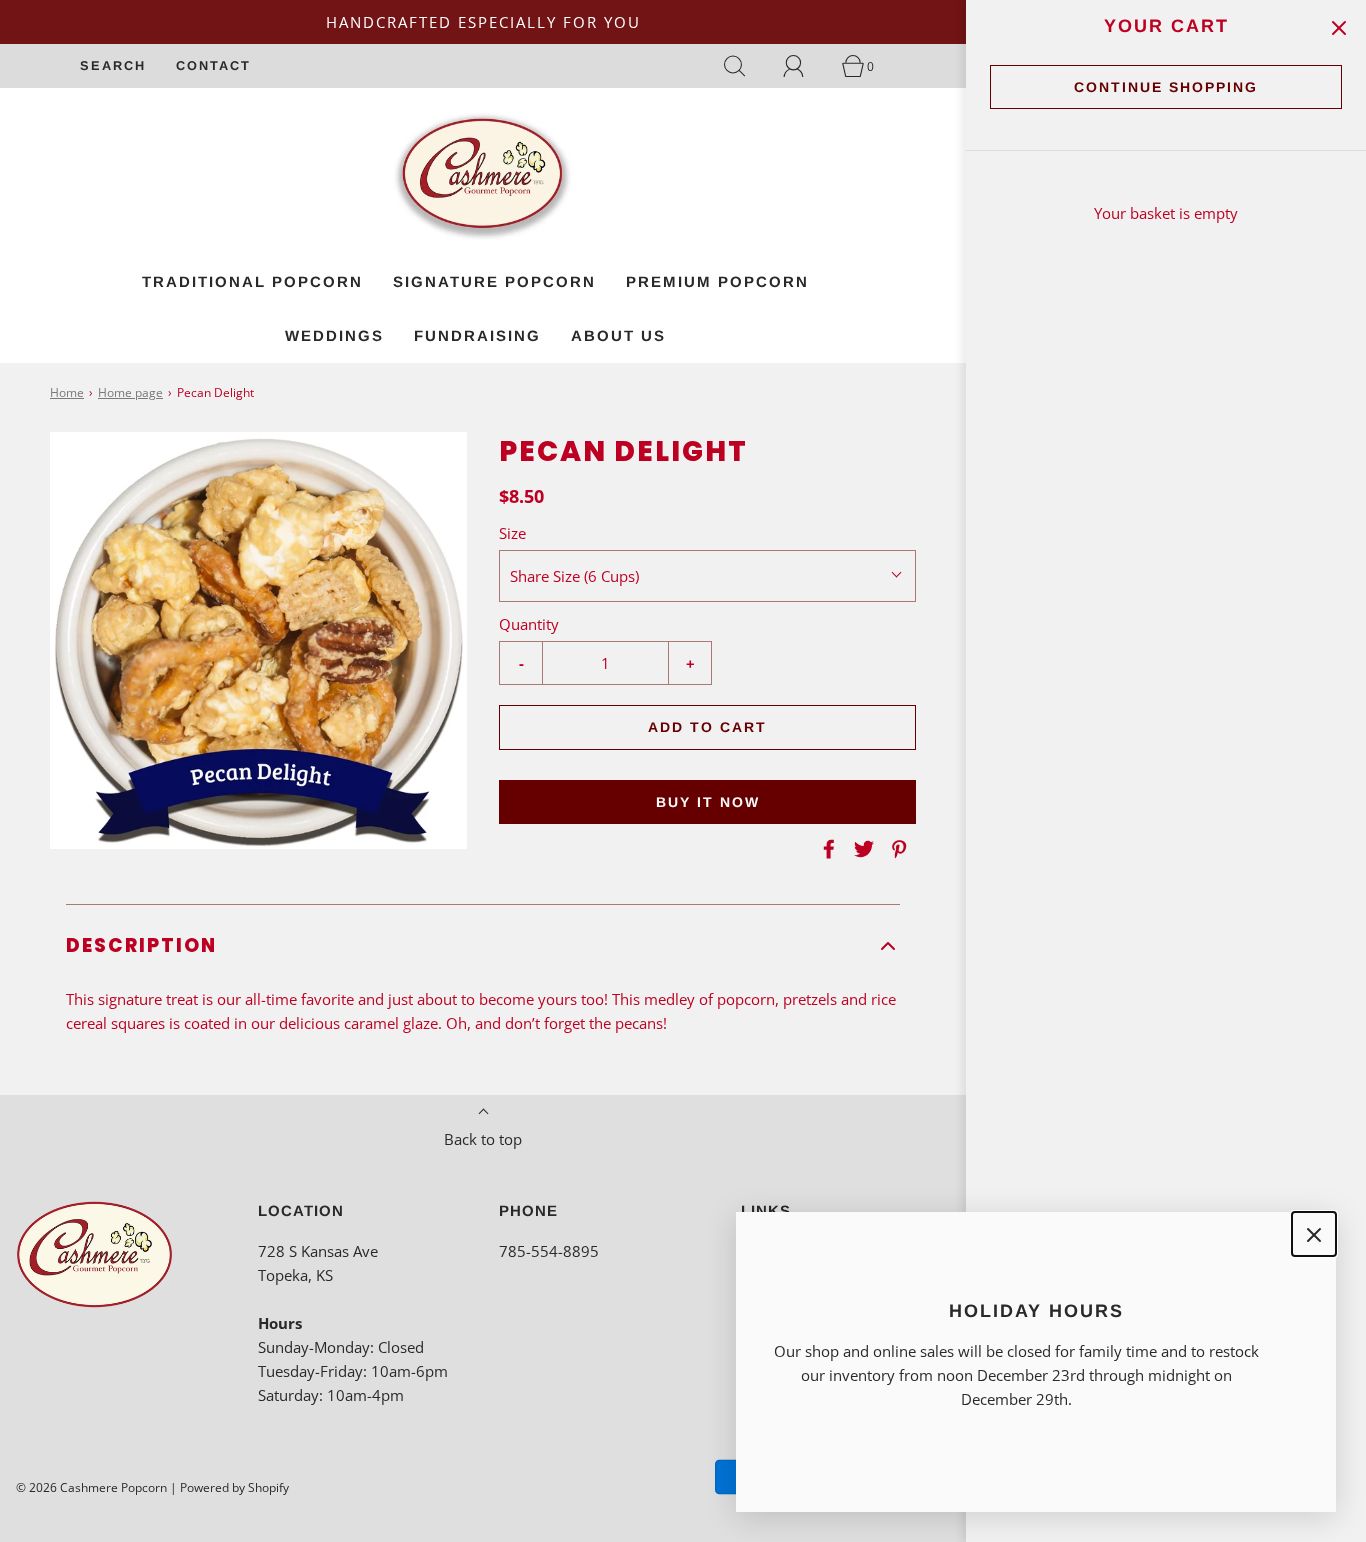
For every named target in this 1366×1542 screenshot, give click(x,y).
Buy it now (708, 802)
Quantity (529, 624)
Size (512, 533)
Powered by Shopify (234, 1487)
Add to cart (707, 727)
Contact (213, 65)
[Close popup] (1314, 1234)
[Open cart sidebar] (1338, 27)
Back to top (483, 1139)
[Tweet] (861, 849)
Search (113, 65)
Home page (130, 392)
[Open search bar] (746, 66)
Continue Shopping (1166, 87)
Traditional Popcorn (252, 281)
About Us (618, 335)
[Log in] (805, 66)
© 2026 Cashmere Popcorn (91, 1487)
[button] (483, 946)
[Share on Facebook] (826, 849)
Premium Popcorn (717, 281)
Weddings (334, 335)
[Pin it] (896, 849)
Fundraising (477, 335)
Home (67, 392)
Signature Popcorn (494, 281)
